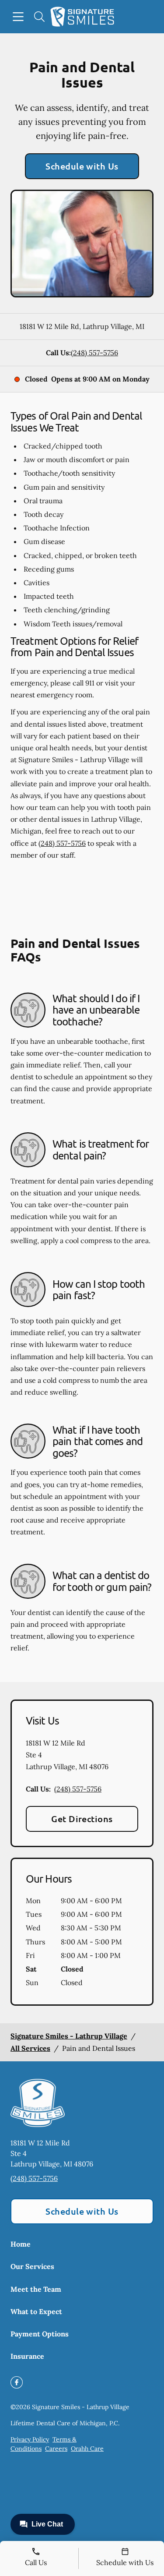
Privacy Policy (30, 2439)
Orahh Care (87, 2449)
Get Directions (82, 1819)
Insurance (27, 2356)
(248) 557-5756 (94, 353)
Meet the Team (36, 2289)
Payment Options (40, 2334)
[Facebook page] (17, 2382)
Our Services (32, 2266)
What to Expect (36, 2311)
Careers (56, 2449)
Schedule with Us (82, 166)
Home (21, 2244)
